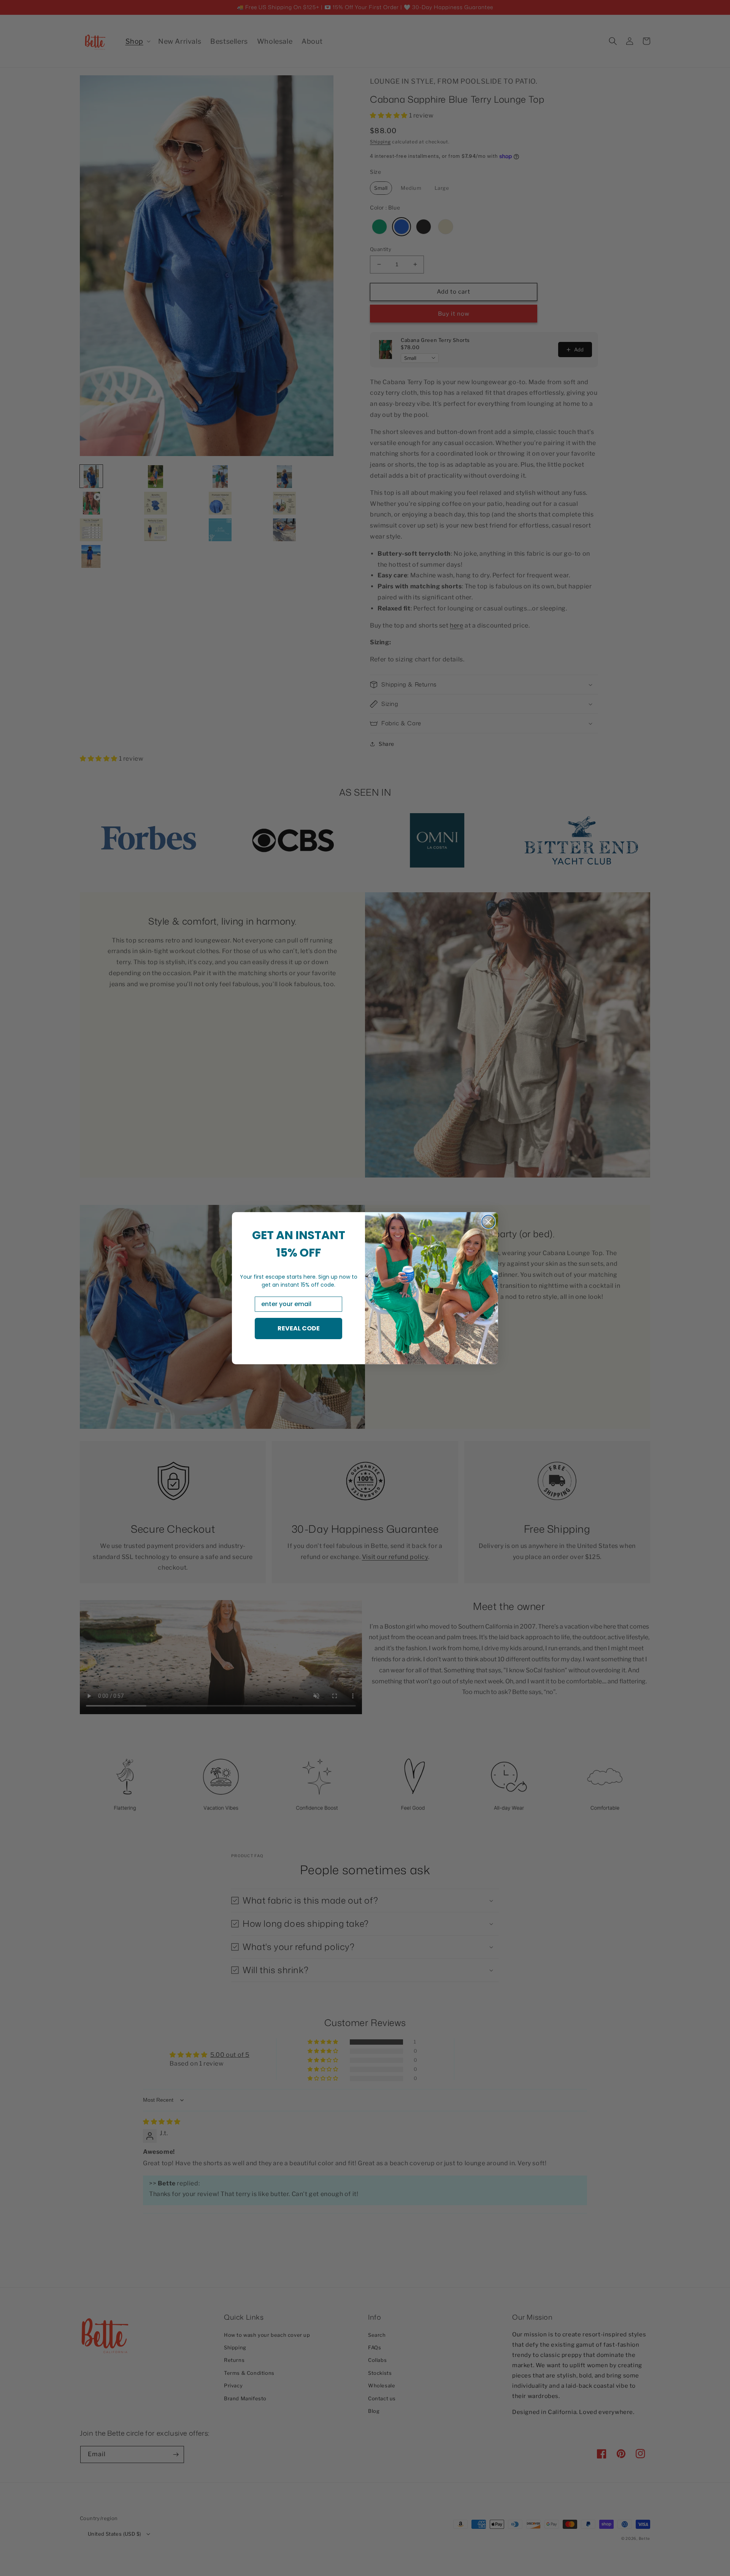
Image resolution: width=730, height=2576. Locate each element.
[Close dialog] (488, 1222)
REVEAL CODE (299, 1328)
